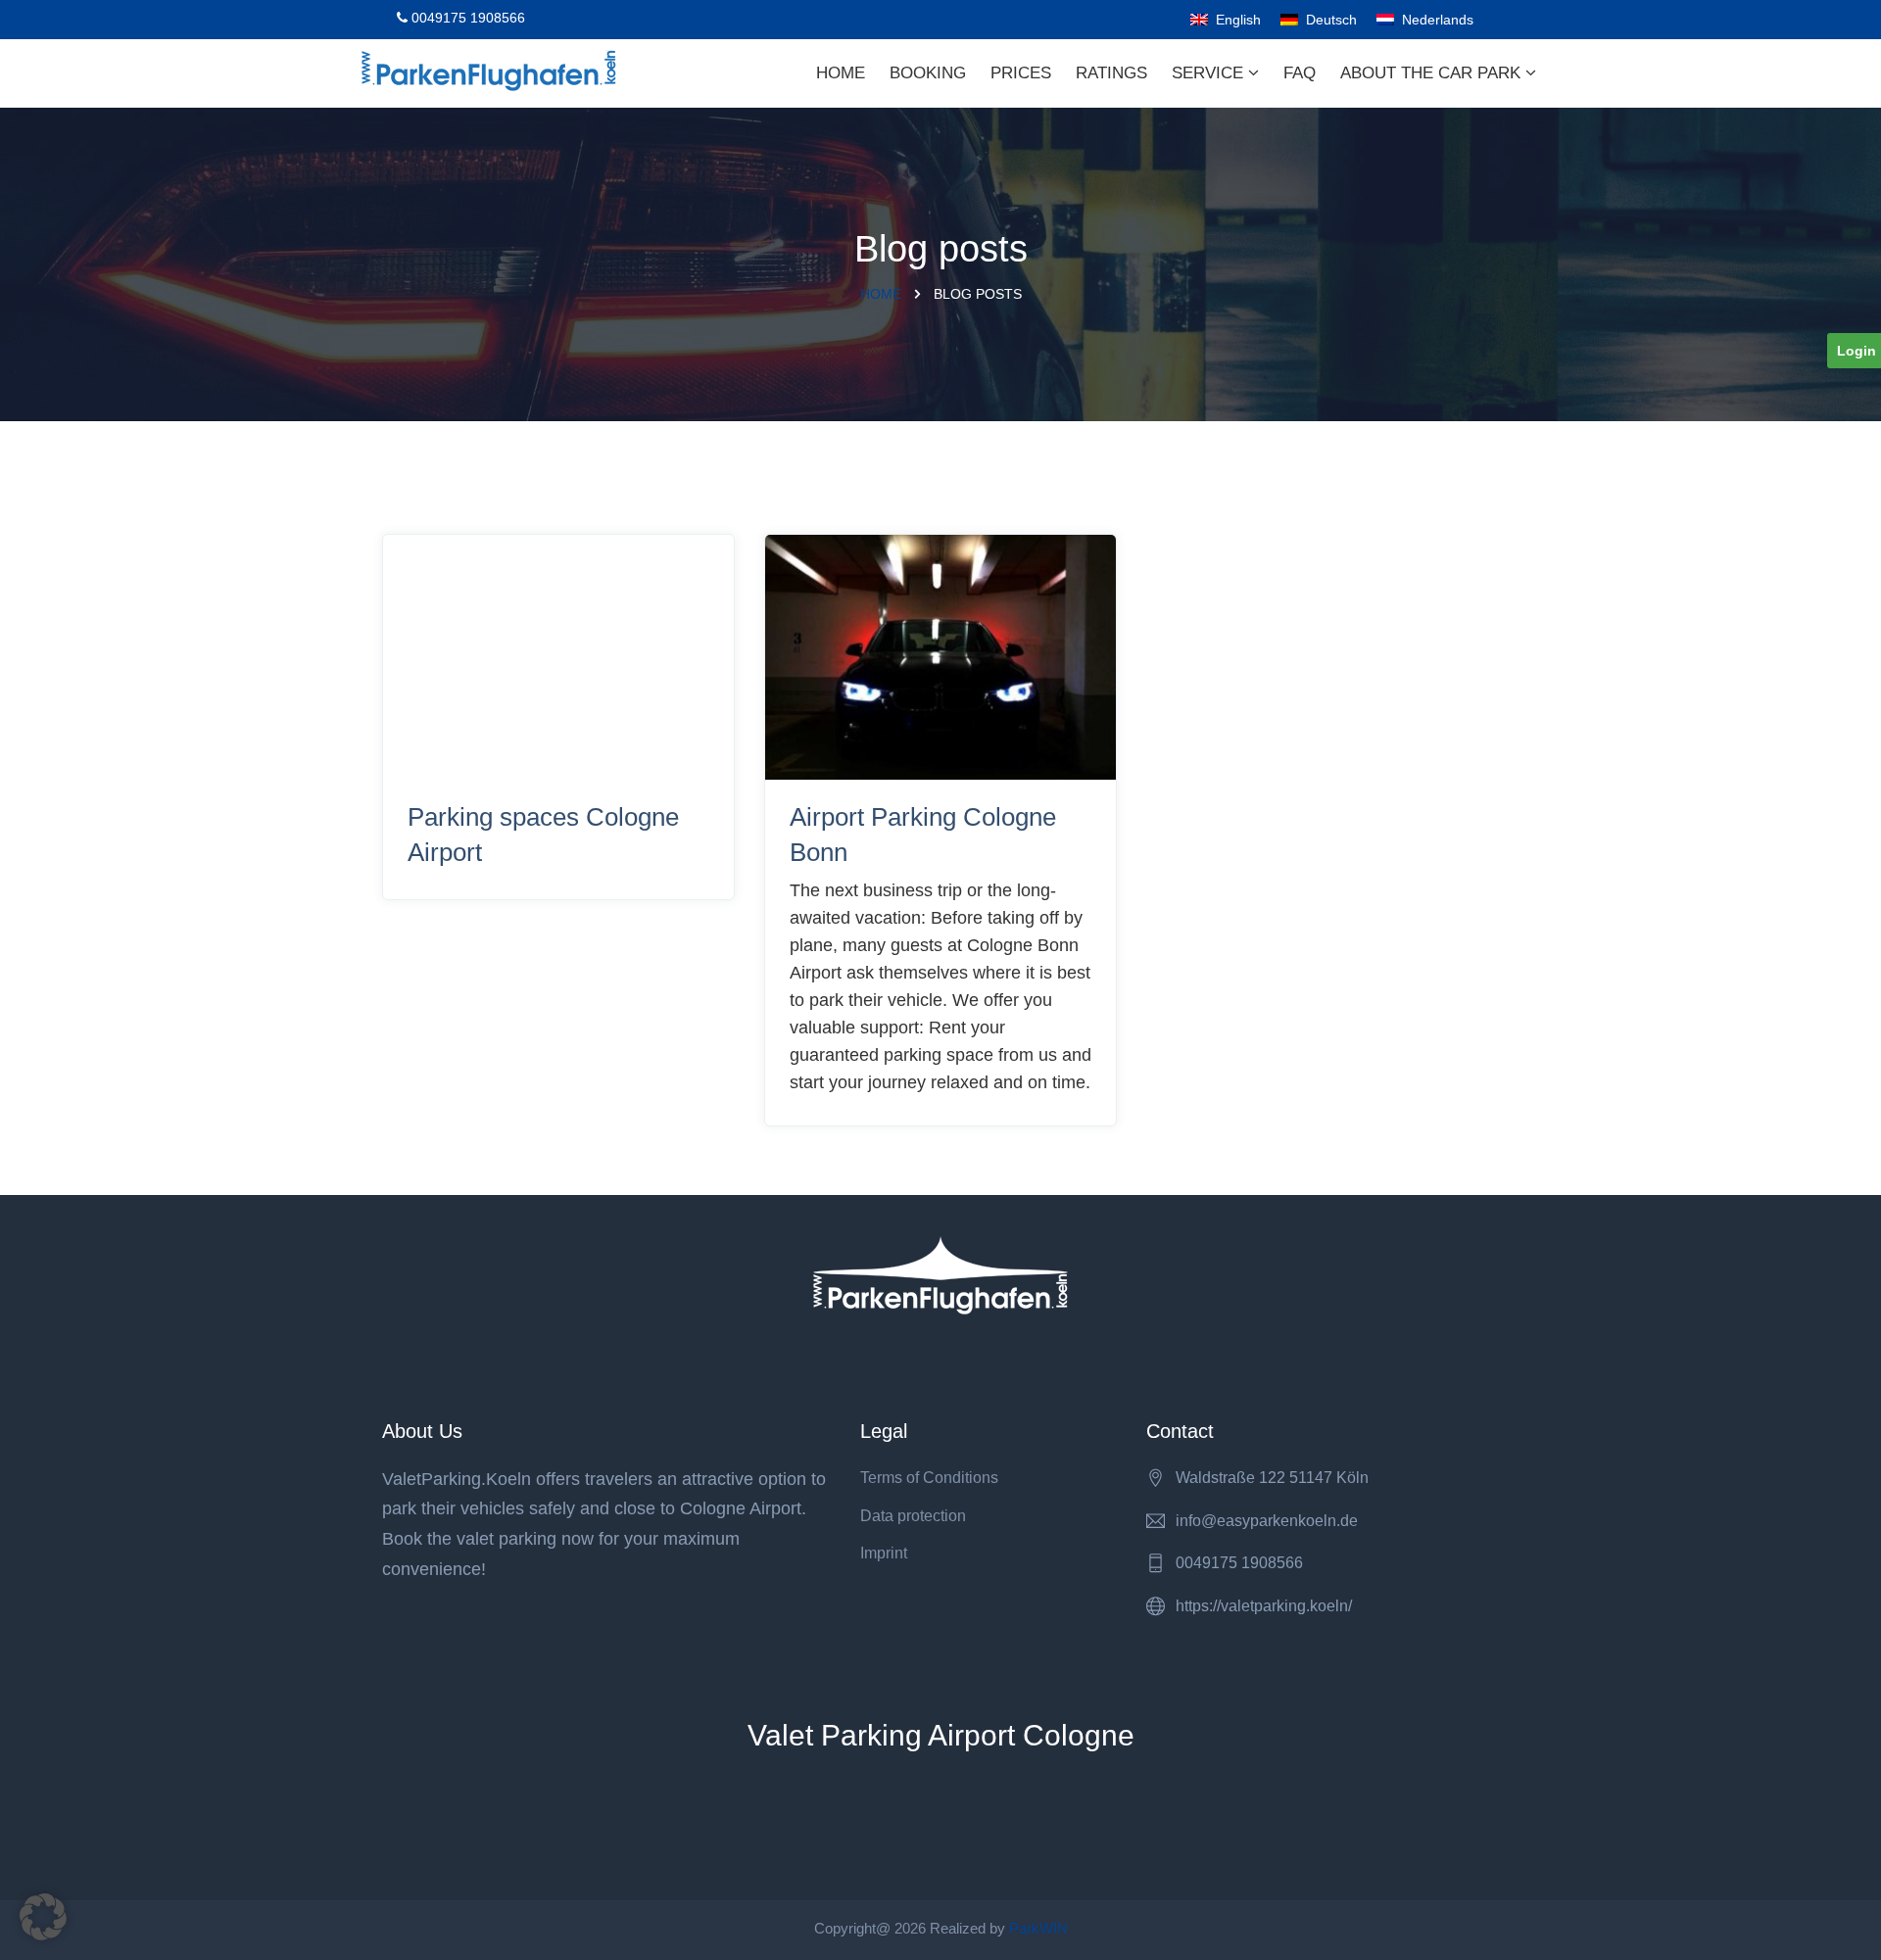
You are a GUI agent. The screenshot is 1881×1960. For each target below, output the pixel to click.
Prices (1021, 73)
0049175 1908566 (466, 18)
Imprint (884, 1553)
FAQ (1300, 73)
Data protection (913, 1516)
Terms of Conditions (929, 1478)
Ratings (1111, 73)
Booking (928, 73)
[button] (43, 1917)
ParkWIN (1038, 1928)
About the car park (1433, 73)
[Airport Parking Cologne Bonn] (940, 658)
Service (1210, 73)
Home (841, 73)
